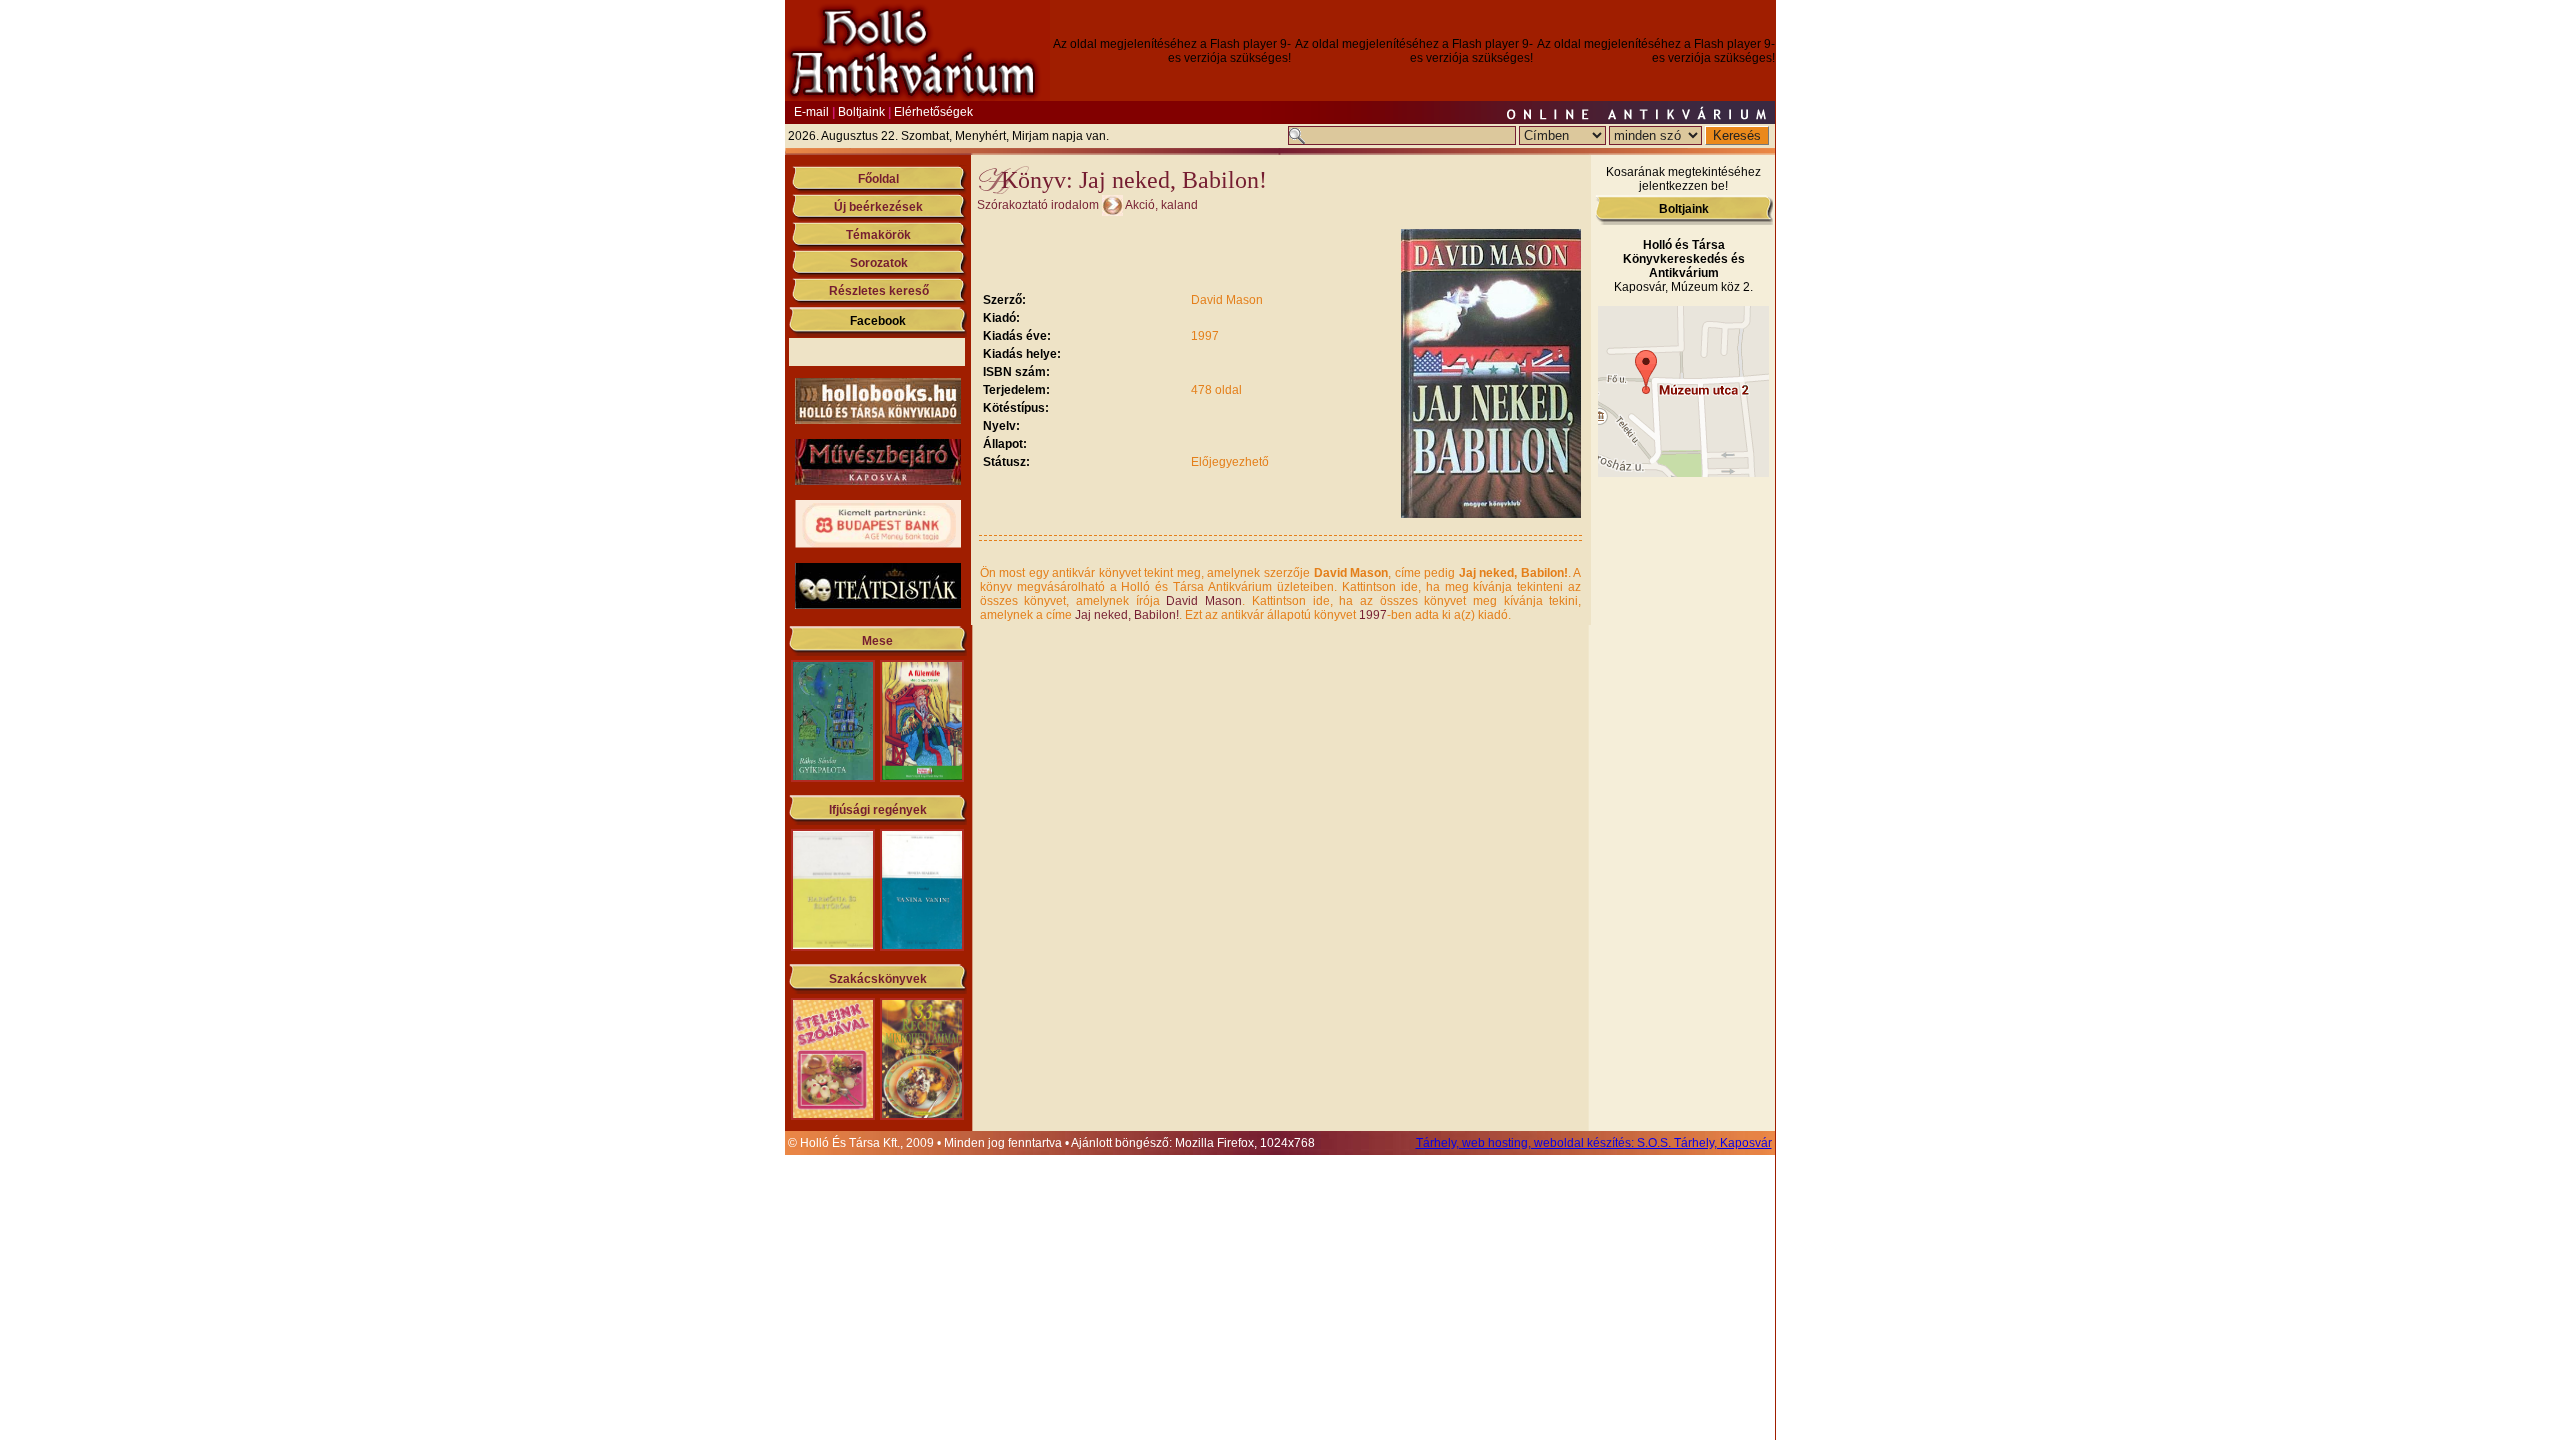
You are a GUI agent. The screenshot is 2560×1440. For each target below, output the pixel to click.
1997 (1373, 615)
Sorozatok (879, 263)
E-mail (811, 112)
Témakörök (878, 235)
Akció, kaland (1161, 205)
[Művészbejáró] (878, 481)
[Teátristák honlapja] (878, 605)
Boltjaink (861, 112)
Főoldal (878, 179)
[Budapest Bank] (878, 544)
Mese (877, 641)
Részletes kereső (879, 291)
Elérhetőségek (933, 112)
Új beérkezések (878, 207)
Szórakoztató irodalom (1038, 205)
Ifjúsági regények (878, 810)
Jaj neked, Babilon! (1127, 615)
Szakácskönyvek (878, 979)
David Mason (1204, 601)
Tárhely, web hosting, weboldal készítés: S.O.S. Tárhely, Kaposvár (1594, 1143)
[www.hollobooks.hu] (878, 420)
